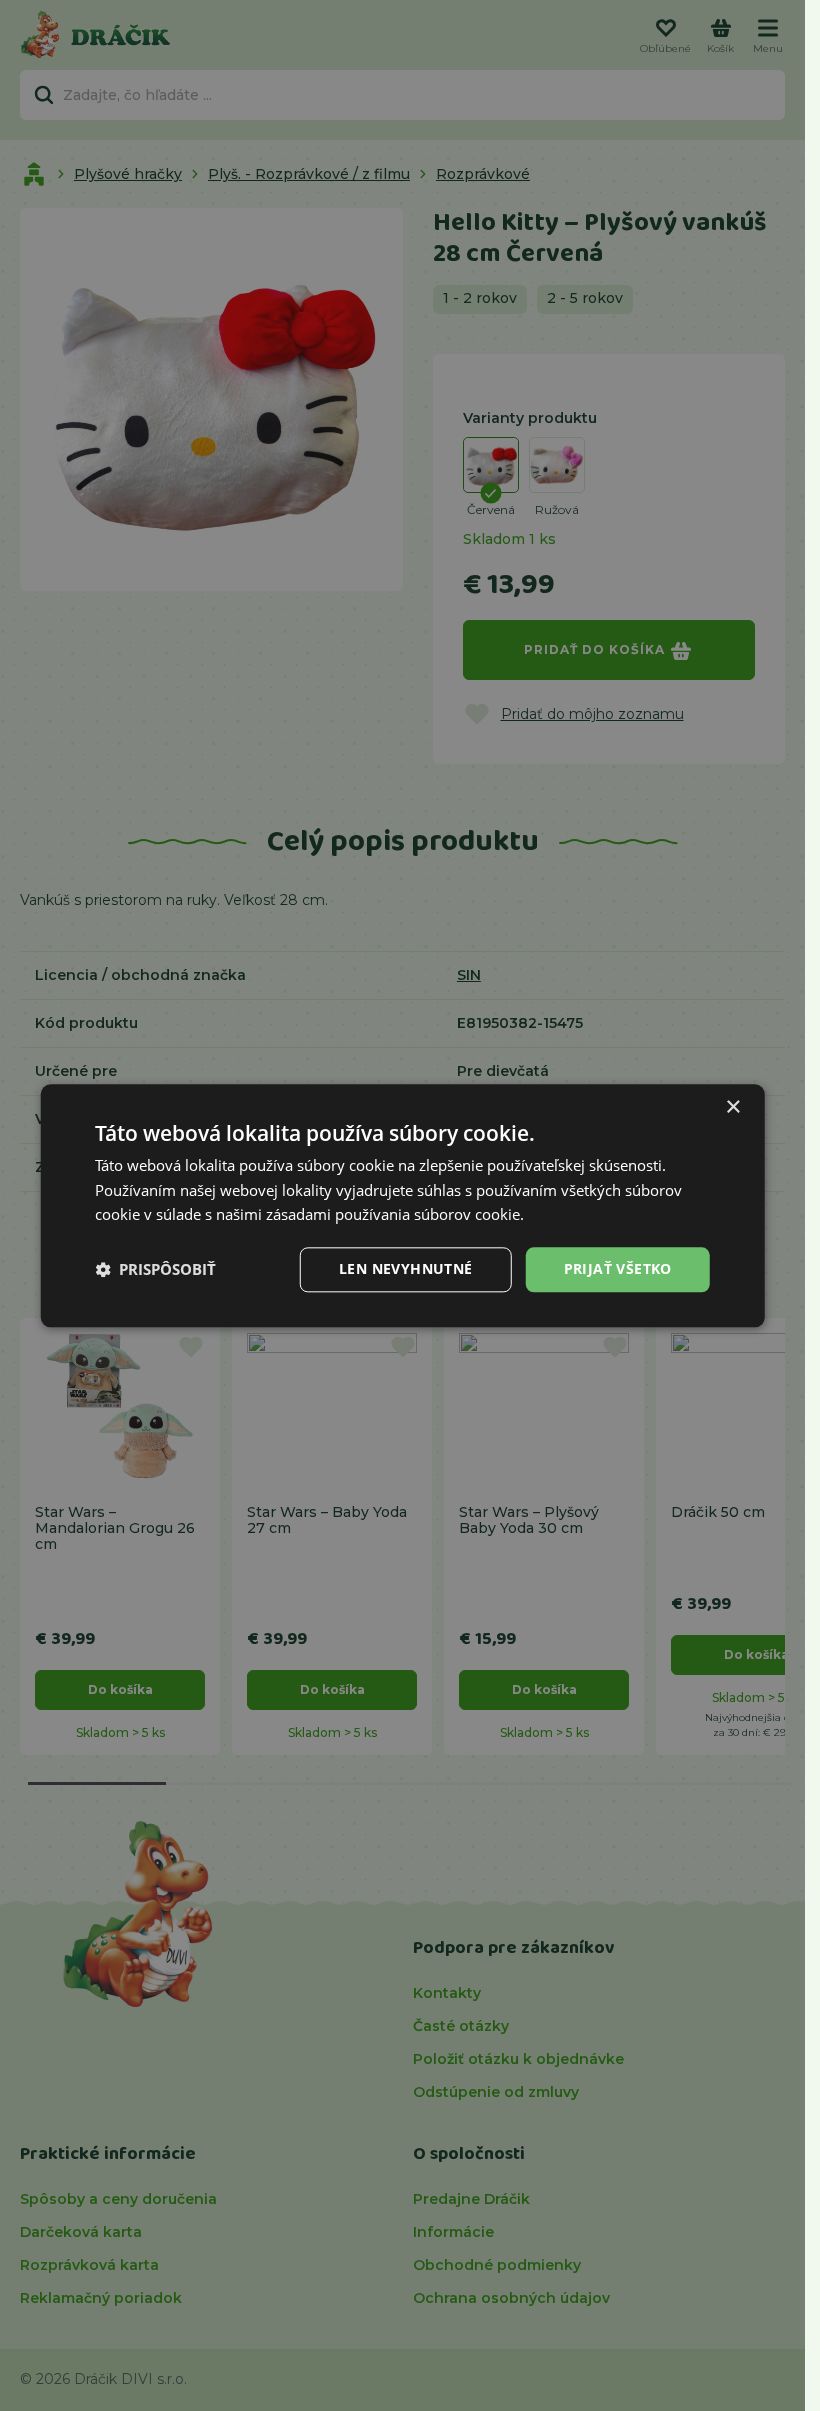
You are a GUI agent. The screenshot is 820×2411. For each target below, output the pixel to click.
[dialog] (402, 1205)
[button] (155, 1270)
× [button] (732, 1107)
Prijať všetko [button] (618, 1268)
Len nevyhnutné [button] (406, 1268)
